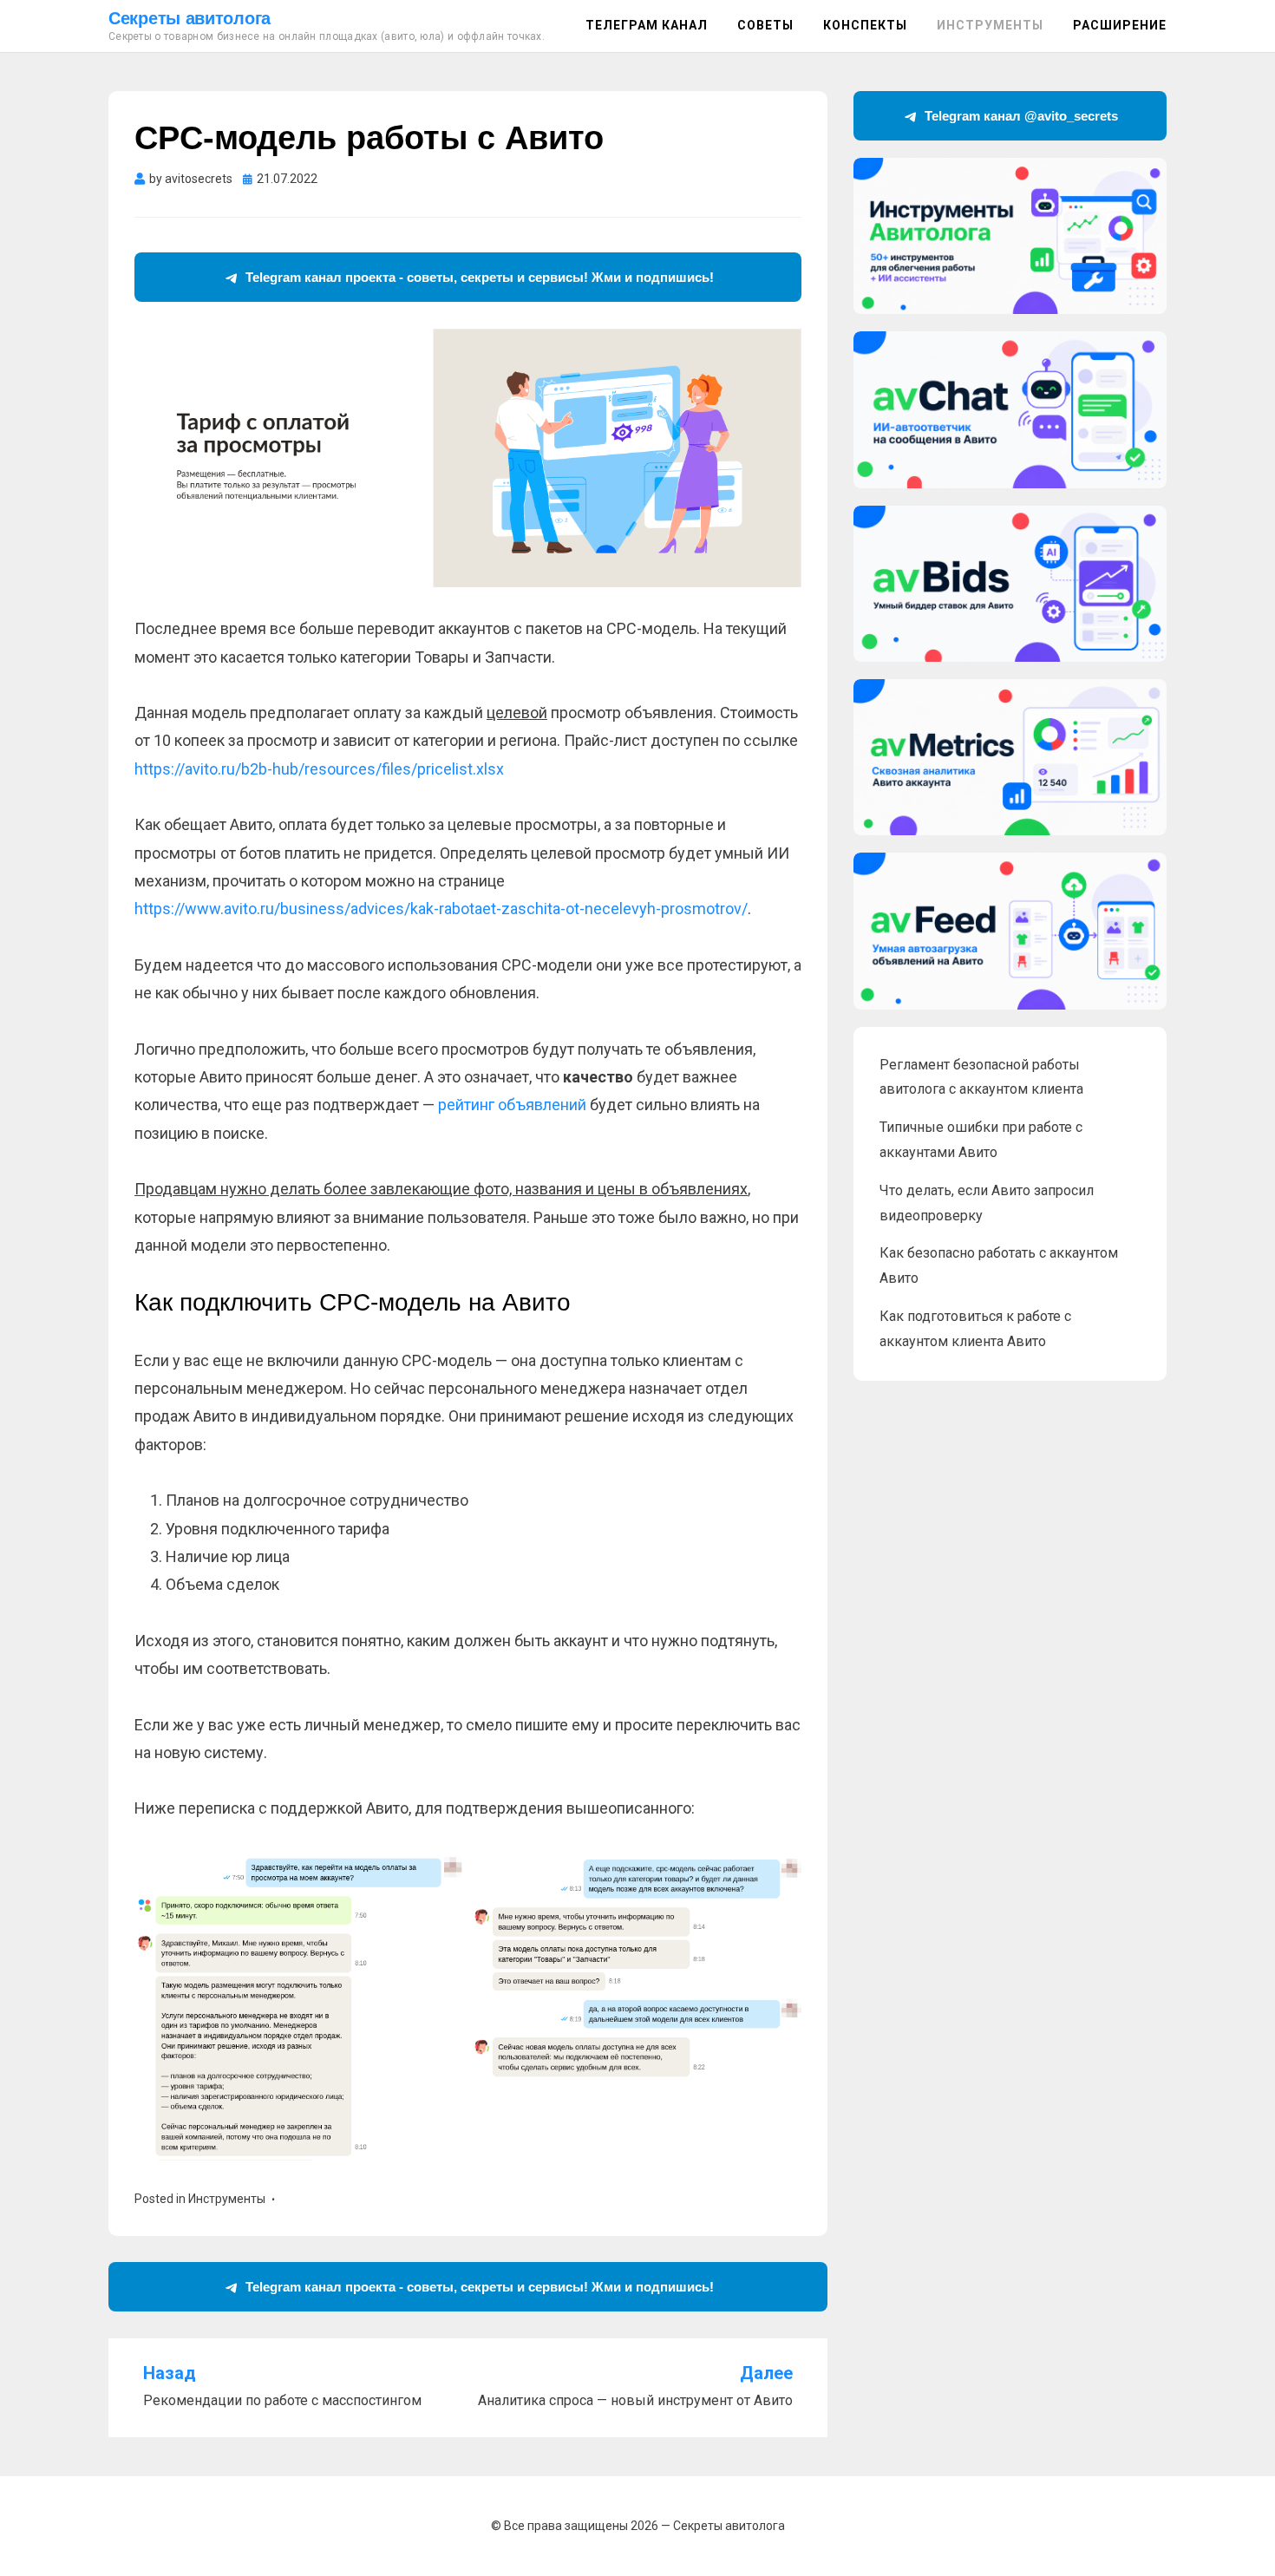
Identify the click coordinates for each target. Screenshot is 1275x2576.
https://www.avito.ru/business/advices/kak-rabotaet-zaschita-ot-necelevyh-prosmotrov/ (441, 909)
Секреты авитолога (190, 18)
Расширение (1120, 25)
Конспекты (865, 25)
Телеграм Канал (647, 25)
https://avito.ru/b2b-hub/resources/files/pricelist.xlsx (319, 769)
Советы (765, 25)
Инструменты (990, 25)
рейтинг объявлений (512, 1105)
